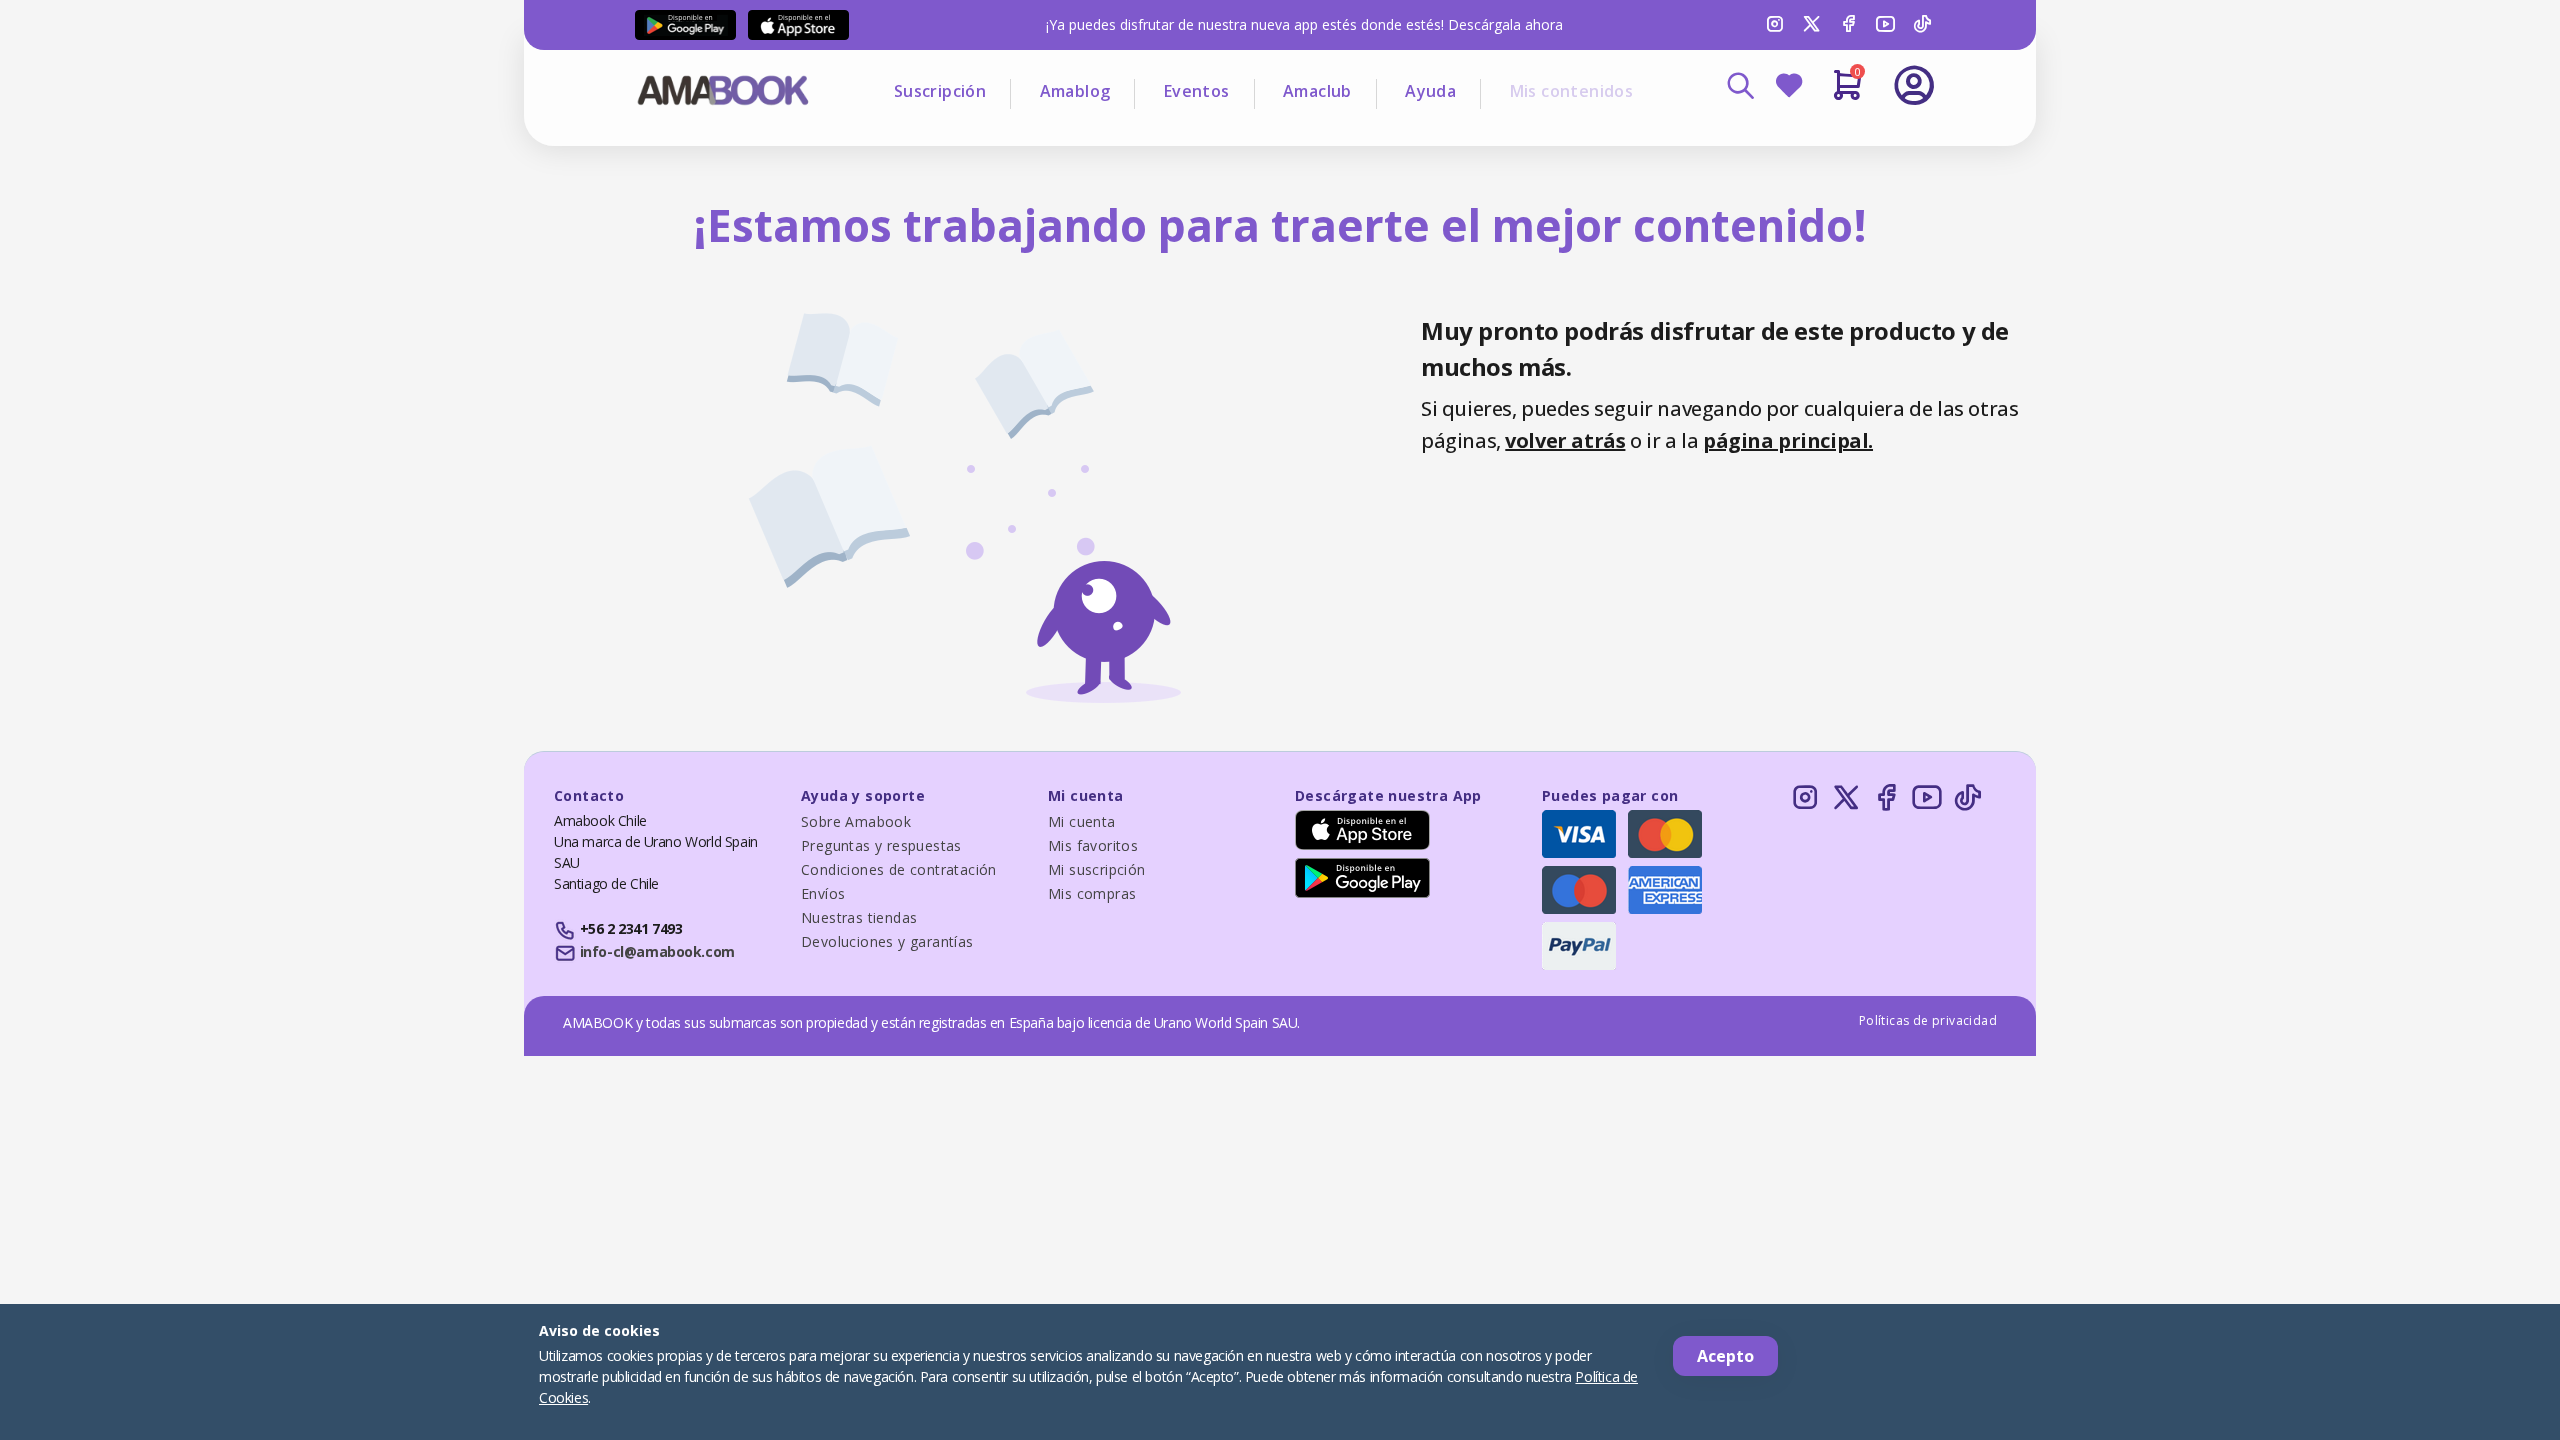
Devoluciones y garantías (887, 941)
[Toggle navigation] (1831, 140)
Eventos (1197, 91)
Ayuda (1430, 91)
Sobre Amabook (856, 821)
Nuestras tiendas (859, 917)
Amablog (1075, 91)
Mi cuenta (1082, 821)
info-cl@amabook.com (657, 951)
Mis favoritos (1093, 845)
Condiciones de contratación (899, 869)
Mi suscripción (1097, 869)
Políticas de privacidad (1928, 1020)
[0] (1847, 93)
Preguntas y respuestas (881, 845)
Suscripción (940, 91)
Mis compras (1092, 893)
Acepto (1725, 1356)
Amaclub (1317, 91)
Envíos (823, 893)
